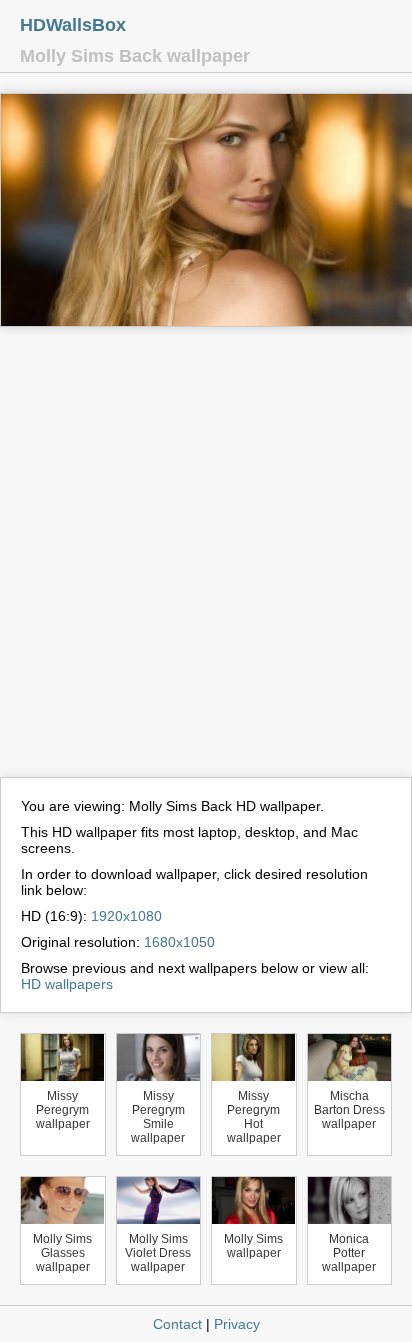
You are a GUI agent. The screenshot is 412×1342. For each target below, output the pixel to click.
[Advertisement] (206, 561)
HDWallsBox (73, 25)
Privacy (237, 1324)
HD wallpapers (67, 984)
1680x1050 (179, 942)
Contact (177, 1324)
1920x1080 (126, 916)
